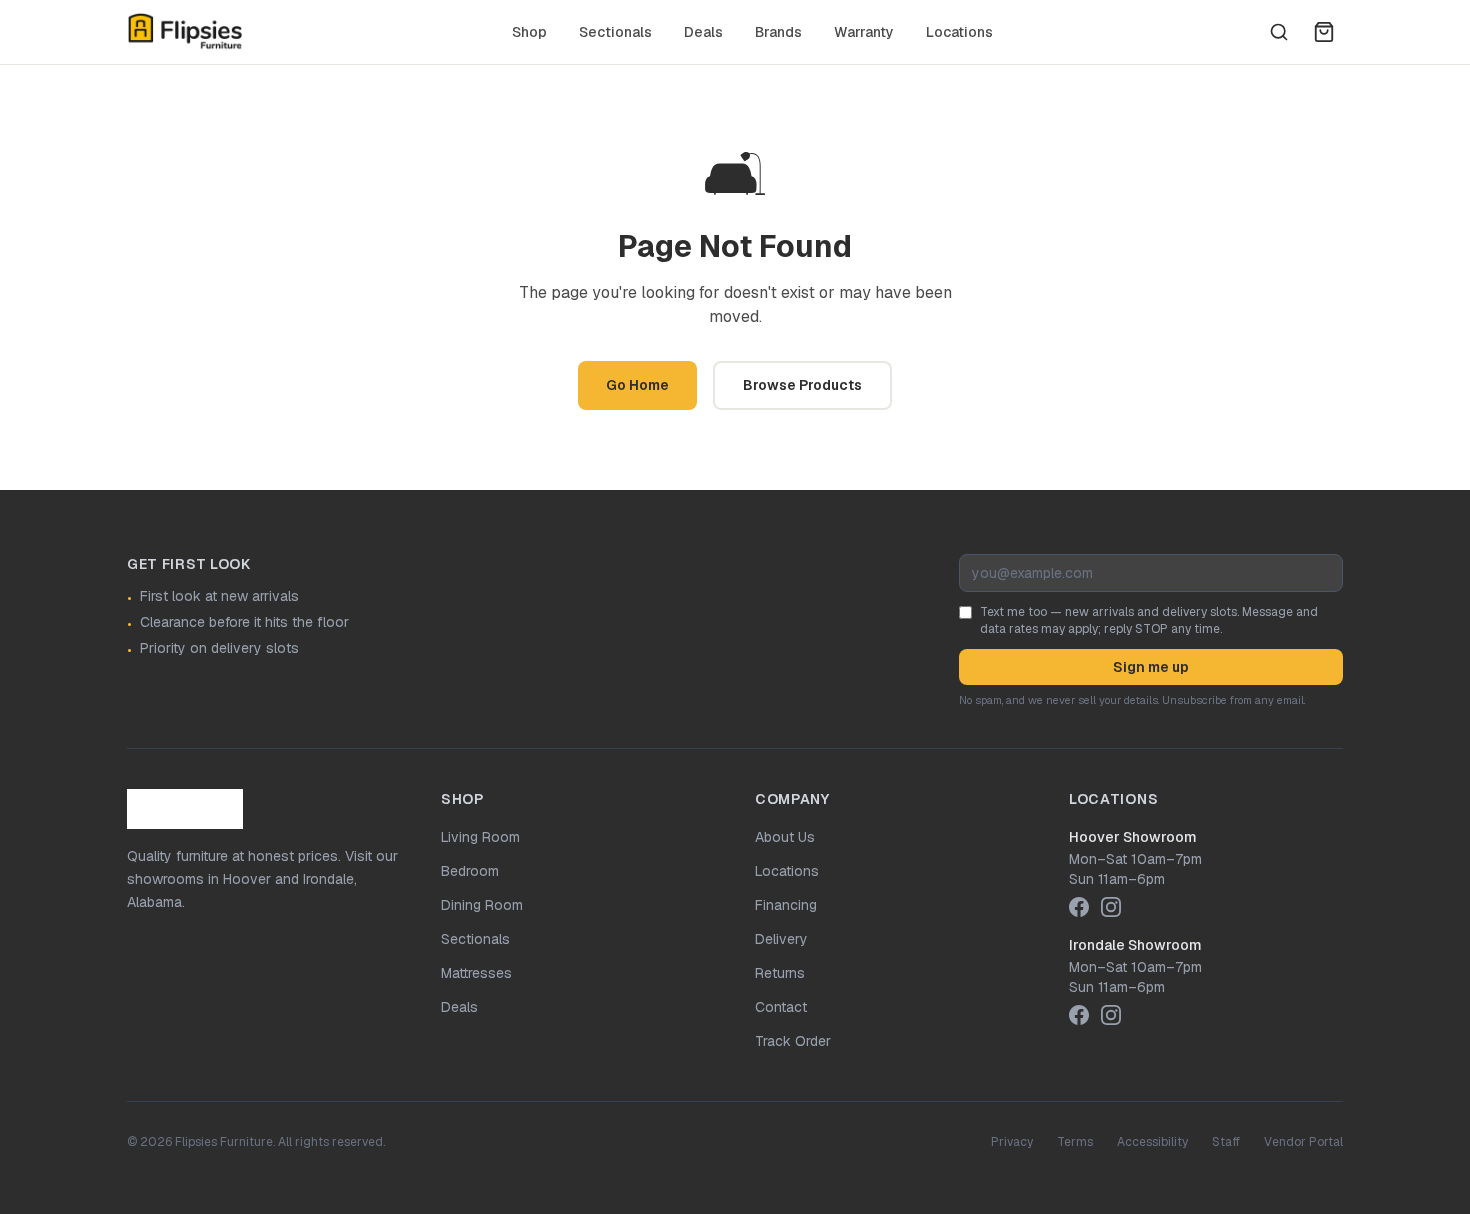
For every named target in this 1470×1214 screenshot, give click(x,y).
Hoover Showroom (1133, 837)
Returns (780, 973)
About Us (785, 837)
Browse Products (802, 385)
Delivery (781, 939)
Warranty (864, 32)
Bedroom (470, 871)
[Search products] (1279, 32)
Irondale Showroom (1135, 945)
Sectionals (615, 32)
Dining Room (482, 905)
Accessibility (1152, 1142)
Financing (786, 905)
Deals (703, 32)
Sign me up (1151, 667)
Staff (1226, 1142)
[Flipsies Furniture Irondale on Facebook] (1079, 1015)
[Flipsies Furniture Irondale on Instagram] (1111, 1015)
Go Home (637, 385)
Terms (1075, 1142)
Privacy (1012, 1142)
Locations (959, 32)
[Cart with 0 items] (1324, 32)
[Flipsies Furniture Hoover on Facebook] (1079, 907)
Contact (781, 1007)
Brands (778, 32)
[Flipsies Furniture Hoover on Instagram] (1111, 907)
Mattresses (476, 973)
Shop (529, 32)
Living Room (480, 837)
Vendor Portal (1303, 1142)
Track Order (793, 1041)
